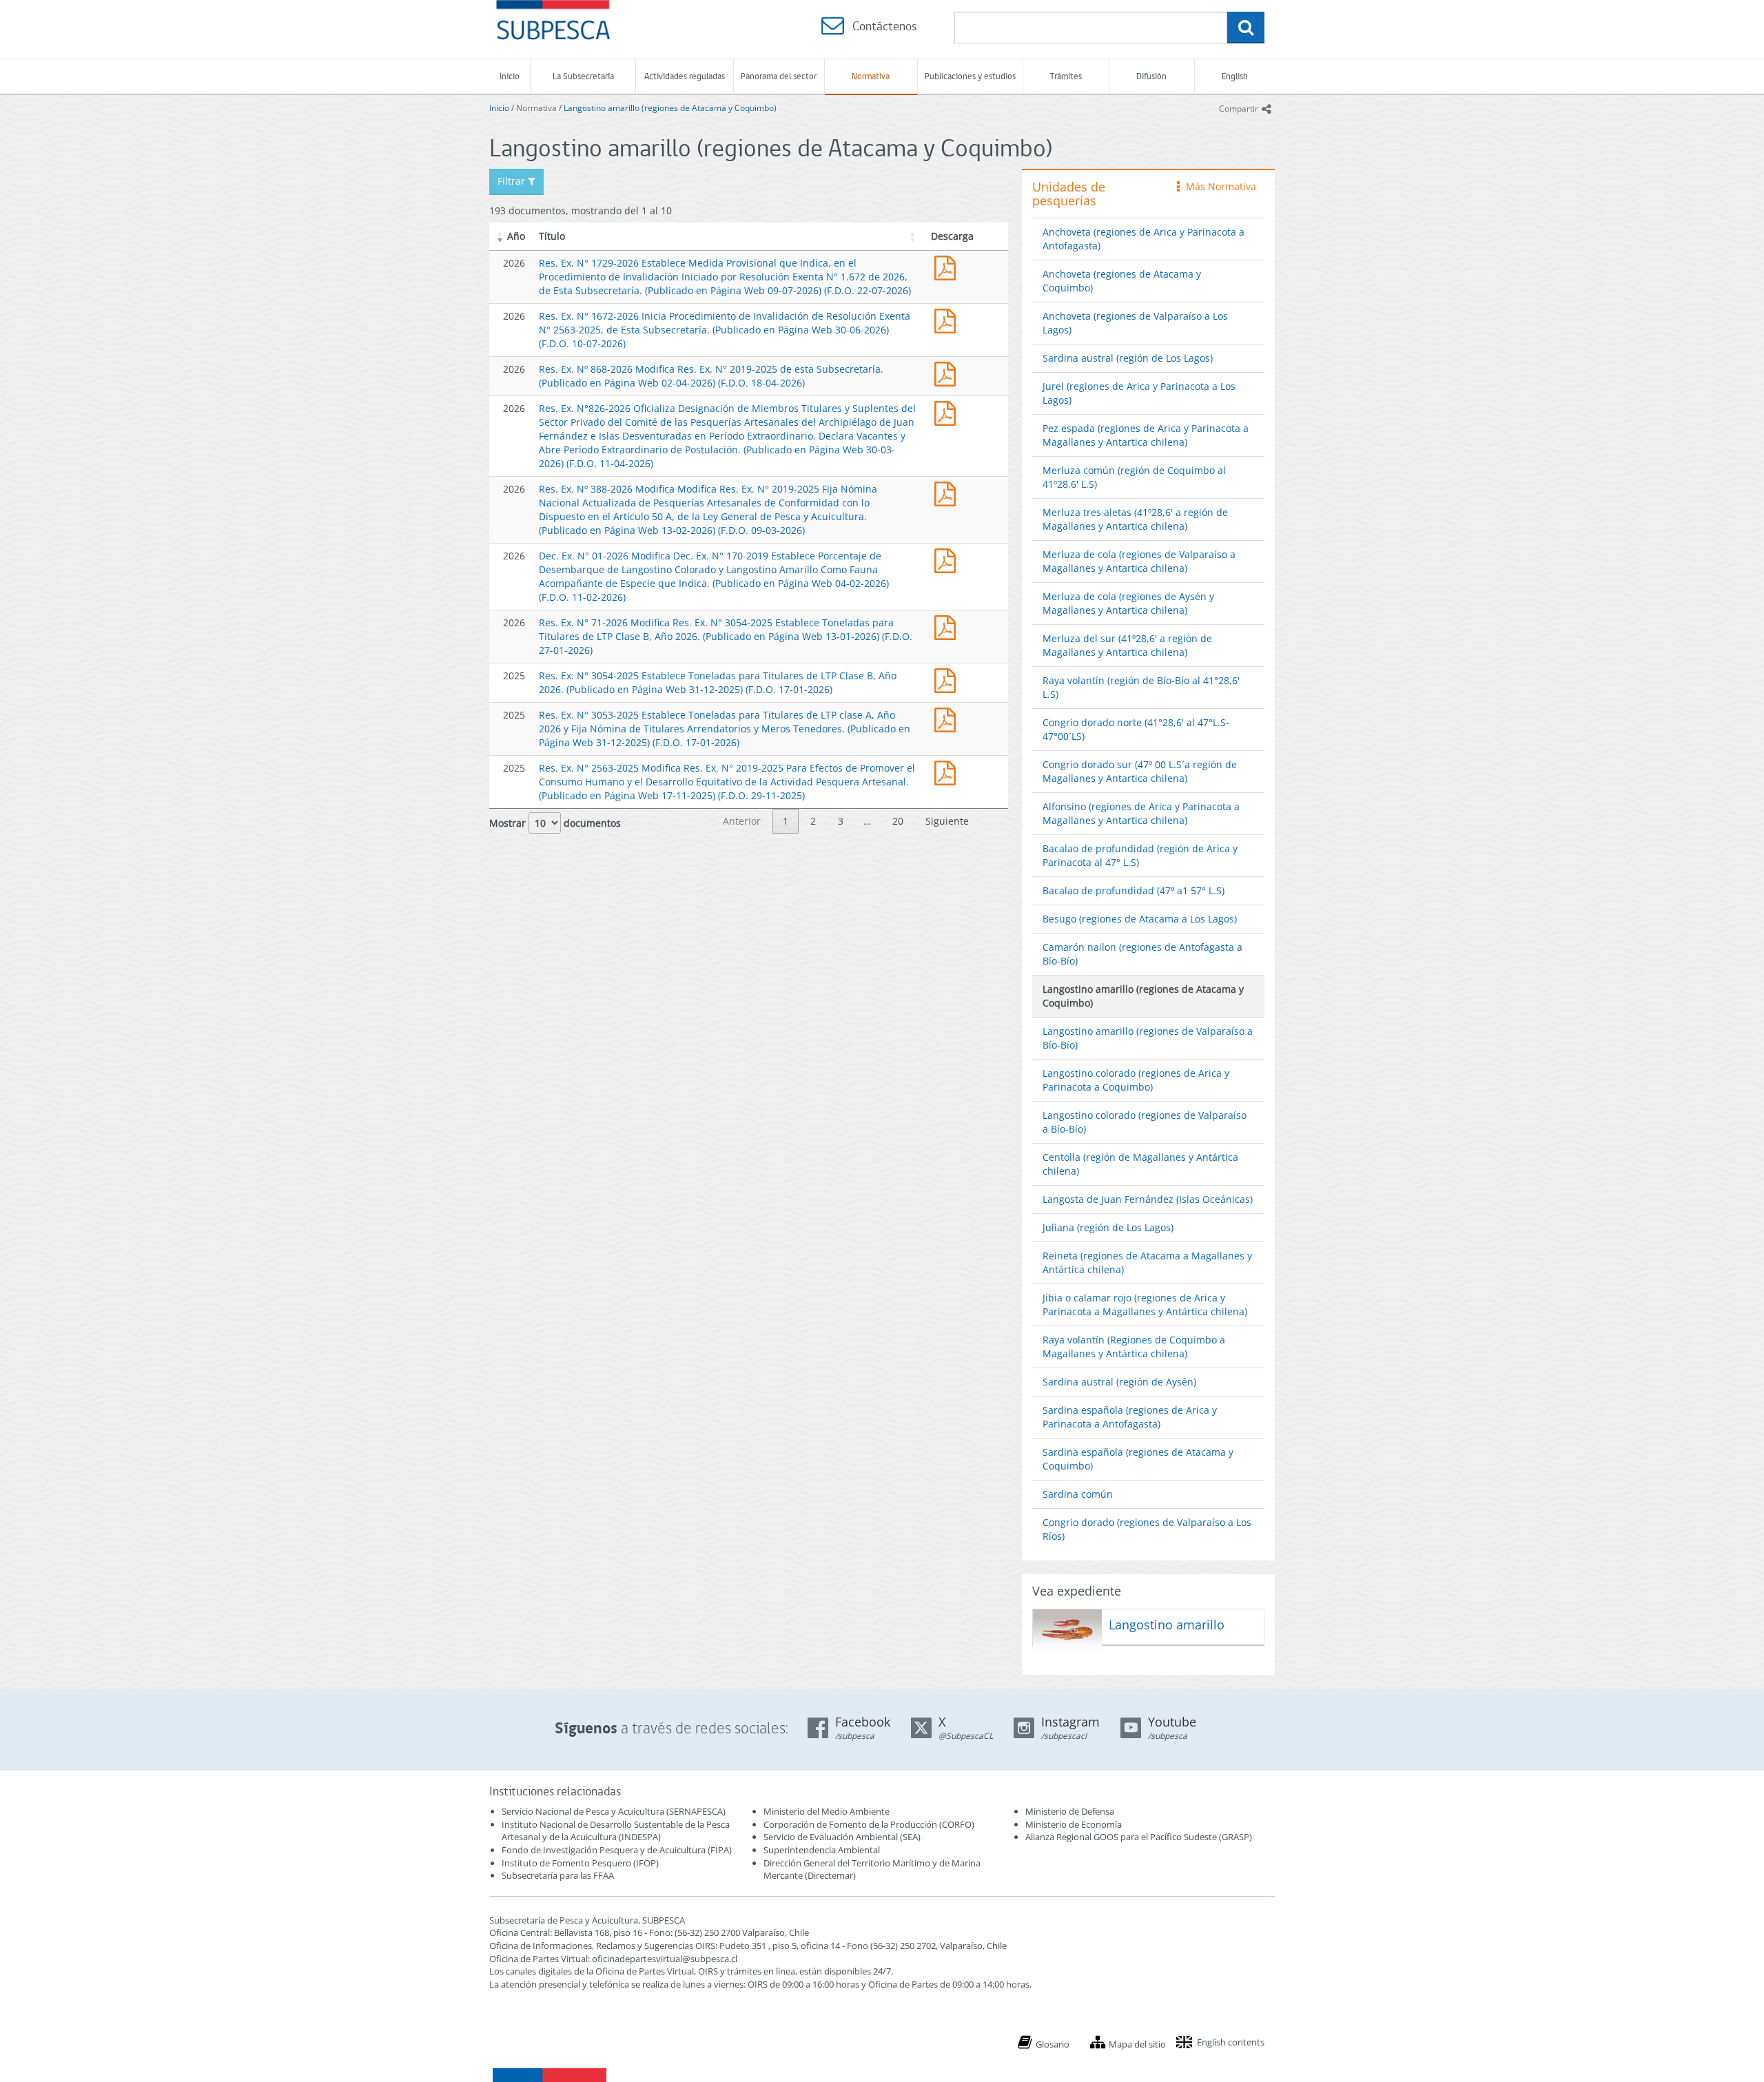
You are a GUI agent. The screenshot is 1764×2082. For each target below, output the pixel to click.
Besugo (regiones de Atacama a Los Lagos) (1140, 919)
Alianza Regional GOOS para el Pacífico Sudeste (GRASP (1137, 1837)
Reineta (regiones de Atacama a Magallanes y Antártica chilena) (1147, 1262)
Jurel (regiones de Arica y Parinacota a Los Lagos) (1139, 393)
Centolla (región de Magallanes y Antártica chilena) (1140, 1164)
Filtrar (513, 181)
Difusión (1151, 76)
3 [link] (841, 821)
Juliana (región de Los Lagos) (1108, 1227)
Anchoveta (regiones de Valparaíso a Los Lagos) (1135, 323)
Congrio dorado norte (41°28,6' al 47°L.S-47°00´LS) (1136, 729)
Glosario (1053, 2044)
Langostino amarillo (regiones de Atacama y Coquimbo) (670, 108)
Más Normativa (1218, 186)
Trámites (1066, 76)
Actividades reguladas (685, 76)
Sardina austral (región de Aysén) (1119, 1382)
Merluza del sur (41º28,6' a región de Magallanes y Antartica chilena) (1127, 645)
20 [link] (898, 821)
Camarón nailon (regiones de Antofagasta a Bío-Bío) (1142, 954)
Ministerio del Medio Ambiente (827, 1811)
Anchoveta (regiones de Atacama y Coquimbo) (1122, 281)
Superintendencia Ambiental (822, 1850)
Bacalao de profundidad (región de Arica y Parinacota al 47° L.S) (1140, 855)
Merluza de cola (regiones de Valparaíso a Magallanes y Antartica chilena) (1139, 561)
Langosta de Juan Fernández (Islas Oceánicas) (1148, 1199)
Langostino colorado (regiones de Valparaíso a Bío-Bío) (1145, 1122)
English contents (1231, 2042)
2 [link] (813, 821)
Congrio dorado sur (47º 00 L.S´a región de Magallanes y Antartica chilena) (1140, 771)
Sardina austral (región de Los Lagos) (1128, 358)
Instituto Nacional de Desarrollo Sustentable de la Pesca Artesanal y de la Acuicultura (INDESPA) (616, 1831)
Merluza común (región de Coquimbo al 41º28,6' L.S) (1134, 477)
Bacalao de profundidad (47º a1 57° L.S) (1134, 890)
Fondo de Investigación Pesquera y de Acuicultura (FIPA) (617, 1850)
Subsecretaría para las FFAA (558, 1875)
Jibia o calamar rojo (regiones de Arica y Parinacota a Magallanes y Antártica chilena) (1145, 1305)
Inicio (510, 76)
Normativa (871, 76)
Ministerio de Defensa (1070, 1811)
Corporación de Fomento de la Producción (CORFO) (869, 1824)
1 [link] (786, 821)
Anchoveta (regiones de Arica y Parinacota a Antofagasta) (1143, 239)
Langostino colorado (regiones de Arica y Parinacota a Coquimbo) (1136, 1080)
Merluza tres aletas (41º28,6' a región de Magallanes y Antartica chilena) (1135, 519)
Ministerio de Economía (1074, 1824)
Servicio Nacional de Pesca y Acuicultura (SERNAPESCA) (614, 1811)
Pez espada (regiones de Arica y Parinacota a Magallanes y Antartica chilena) (1146, 435)
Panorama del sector (779, 76)
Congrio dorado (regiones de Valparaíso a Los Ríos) (1147, 1529)
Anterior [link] (742, 821)
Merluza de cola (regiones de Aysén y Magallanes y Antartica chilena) (1128, 603)
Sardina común (1078, 1494)
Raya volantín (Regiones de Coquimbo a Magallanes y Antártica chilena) (1134, 1347)
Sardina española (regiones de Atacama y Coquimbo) (1138, 1459)
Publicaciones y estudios (970, 76)
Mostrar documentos (555, 823)
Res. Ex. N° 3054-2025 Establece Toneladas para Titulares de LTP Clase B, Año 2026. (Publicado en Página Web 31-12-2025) (948, 679)
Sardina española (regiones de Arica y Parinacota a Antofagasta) (1130, 1417)
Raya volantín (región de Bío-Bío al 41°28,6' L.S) (1141, 687)
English (1235, 76)
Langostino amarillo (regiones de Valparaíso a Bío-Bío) (1148, 1038)
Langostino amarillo (1167, 1625)
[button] (500, 236)
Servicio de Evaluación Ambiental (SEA (841, 1837)
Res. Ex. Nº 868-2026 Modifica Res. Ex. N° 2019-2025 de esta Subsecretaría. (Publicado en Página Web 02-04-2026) (948, 372)
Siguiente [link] (947, 821)
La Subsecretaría (583, 76)
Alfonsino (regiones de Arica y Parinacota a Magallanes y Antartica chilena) (1141, 813)
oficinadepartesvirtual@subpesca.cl (665, 1959)
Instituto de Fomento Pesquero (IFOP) (580, 1863)
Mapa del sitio (1137, 2044)
